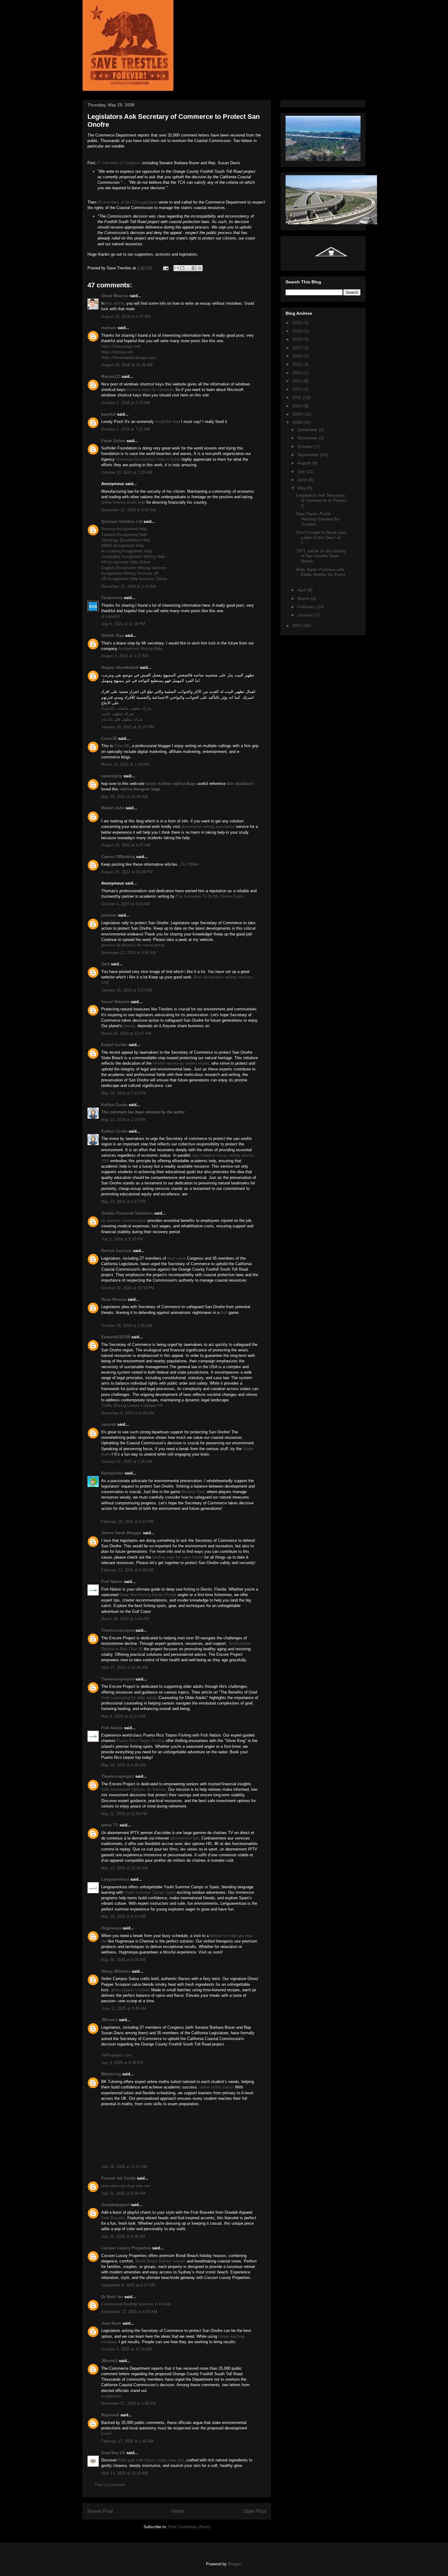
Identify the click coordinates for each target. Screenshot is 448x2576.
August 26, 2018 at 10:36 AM (127, 365)
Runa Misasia (114, 1299)
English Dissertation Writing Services (134, 568)
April (302, 590)
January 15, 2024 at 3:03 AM (127, 990)
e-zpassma (111, 2396)
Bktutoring (111, 2074)
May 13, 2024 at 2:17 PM (123, 1202)
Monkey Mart (193, 1492)
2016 (298, 356)
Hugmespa (111, 1928)
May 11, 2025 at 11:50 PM (124, 1814)
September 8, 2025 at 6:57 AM (128, 2285)
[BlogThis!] (182, 268)
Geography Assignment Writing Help (133, 557)
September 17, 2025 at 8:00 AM (129, 2312)
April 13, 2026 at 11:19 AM (124, 2473)
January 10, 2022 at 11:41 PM (128, 727)
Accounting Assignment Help (127, 551)
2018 (298, 339)
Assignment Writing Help (140, 649)
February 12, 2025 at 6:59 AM (127, 1570)
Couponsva (112, 598)
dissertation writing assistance (208, 827)
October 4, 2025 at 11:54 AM (126, 2349)
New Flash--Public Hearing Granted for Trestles (318, 519)
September (309, 455)
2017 (298, 348)
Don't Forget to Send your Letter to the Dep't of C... (321, 538)
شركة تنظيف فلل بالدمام (122, 719)
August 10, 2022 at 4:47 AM (126, 845)
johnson (109, 915)
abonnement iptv (185, 1838)
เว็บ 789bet (189, 864)
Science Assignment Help (124, 529)
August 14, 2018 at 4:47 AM (126, 316)
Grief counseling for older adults (129, 1698)
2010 (298, 406)
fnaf (224, 1313)
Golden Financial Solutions (127, 1213)
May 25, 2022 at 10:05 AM (124, 797)
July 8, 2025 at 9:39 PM (122, 2063)
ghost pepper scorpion (130, 1990)
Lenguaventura (115, 1879)
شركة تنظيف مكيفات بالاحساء (126, 708)
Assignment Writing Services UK (130, 573)
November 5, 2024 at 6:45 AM (128, 1413)
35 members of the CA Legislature (128, 202)
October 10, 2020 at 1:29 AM (127, 472)
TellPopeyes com (116, 2055)
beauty (129, 1026)
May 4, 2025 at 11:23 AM (123, 1716)
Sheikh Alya (112, 635)
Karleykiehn (112, 1473)
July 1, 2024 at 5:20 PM (122, 1239)
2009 (298, 414)
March (304, 598)
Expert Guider (114, 1045)
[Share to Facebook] (194, 268)
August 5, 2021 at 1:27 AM (125, 656)
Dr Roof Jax (112, 2297)
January (306, 615)
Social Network (115, 1002)
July (302, 471)
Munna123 (111, 376)
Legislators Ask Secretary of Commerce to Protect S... (322, 500)
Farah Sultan (113, 441)
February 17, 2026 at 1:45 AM (127, 2441)
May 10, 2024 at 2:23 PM (123, 1093)
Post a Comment (110, 2485)
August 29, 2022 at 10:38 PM (127, 872)
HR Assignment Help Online (126, 562)
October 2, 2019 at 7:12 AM (126, 429)
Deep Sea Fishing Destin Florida (148, 1595)
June (303, 480)
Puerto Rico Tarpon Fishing (141, 1741)
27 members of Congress (119, 163)
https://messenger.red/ (121, 346)
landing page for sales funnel (178, 1557)
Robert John (113, 808)
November (308, 438)
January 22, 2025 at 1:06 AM (127, 1462)
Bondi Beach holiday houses (160, 2261)
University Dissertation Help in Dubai (148, 459)
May (302, 488)
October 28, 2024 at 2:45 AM (127, 1326)
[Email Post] (165, 268)
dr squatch (110, 616)
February (307, 607)
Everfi (106, 2434)
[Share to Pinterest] (200, 268)
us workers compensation (124, 1221)
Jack (105, 964)
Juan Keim (111, 2323)
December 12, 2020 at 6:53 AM (129, 510)
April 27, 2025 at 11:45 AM (124, 1668)
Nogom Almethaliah (120, 667)
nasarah (109, 1424)
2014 (298, 373)
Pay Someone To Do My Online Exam (210, 896)
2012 (298, 389)
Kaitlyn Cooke (114, 1105)
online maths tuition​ (217, 2087)
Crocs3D (109, 738)
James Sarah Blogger (121, 1533)
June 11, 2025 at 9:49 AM (124, 2008)
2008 (298, 422)
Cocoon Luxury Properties (126, 2248)
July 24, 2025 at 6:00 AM (123, 2236)
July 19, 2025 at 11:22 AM (124, 2167)
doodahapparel (115, 2205)
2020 (298, 323)
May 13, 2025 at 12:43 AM (124, 1868)
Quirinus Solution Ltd (122, 522)
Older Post (255, 2511)
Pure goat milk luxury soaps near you (151, 2460)
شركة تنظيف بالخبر (117, 714)
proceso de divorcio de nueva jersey (133, 945)
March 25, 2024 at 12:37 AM (126, 1033)
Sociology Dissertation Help (126, 540)
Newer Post (100, 2511)
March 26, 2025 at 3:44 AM (125, 1619)
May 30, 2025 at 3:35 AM (123, 1960)
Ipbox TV (110, 1825)
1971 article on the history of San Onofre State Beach (321, 556)
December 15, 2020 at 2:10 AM (129, 586)
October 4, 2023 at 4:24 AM (126, 904)
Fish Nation (112, 1582)
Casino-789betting (118, 857)
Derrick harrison (116, 1251)
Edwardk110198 (116, 1337)
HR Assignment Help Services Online (134, 579)
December (308, 430)
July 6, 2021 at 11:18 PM (123, 624)
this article (115, 303)
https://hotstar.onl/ (117, 352)
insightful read (167, 422)
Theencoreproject (118, 1630)
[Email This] (176, 268)
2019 (298, 331)
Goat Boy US (113, 2453)
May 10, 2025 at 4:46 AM (123, 1765)
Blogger (235, 2564)
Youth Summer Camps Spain (150, 1892)
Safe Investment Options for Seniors (133, 1789)
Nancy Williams (116, 1971)
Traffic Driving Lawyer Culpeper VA (132, 1405)
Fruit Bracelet (113, 2218)
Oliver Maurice (115, 296)
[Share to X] (188, 268)
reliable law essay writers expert (181, 1063)
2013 (298, 381)
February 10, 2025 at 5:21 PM (127, 1522)
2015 (298, 364)
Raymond (110, 2415)
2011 (297, 397)
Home (178, 2511)
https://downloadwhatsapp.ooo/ (128, 358)
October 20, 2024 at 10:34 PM (128, 1288)
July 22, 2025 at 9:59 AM (123, 2193)
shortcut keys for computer (150, 390)
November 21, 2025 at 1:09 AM (129, 2403)
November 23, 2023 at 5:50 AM (129, 953)
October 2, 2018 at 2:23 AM (126, 403)
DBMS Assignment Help (123, 546)
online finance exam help (123, 502)
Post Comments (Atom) (189, 2527)
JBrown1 (109, 2020)
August (305, 463)
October (306, 446)
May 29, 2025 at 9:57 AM (123, 1916)
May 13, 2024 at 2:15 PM (123, 1120)
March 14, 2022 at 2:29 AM (125, 764)
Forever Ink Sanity (118, 2178)
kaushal (108, 414)
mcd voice (176, 1258)
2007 (298, 626)
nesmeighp (112, 776)
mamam (109, 328)
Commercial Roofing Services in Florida (136, 2304)
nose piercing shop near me (126, 2186)
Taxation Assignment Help (124, 535)
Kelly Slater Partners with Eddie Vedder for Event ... (321, 575)
